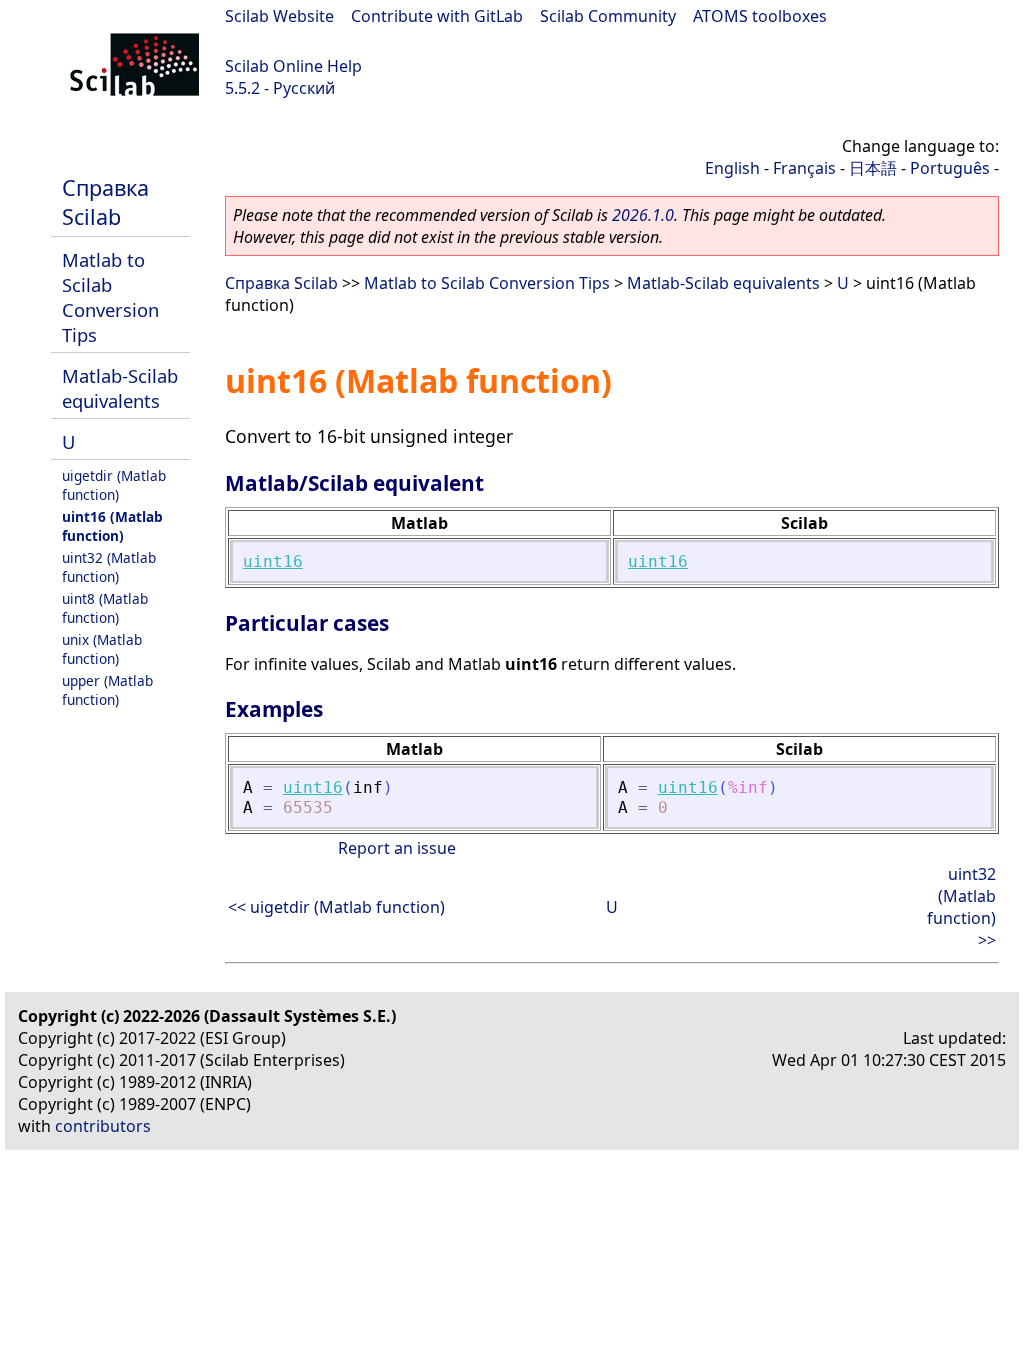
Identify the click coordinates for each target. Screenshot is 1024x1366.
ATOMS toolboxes (760, 16)
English (732, 168)
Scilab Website (279, 16)
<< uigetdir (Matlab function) (336, 907)
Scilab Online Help (293, 66)
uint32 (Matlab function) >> (961, 907)
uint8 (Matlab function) (105, 608)
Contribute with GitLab (437, 16)
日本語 (873, 168)
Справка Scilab (105, 202)
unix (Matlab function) (102, 649)
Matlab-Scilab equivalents (120, 388)
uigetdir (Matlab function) (114, 485)
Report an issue (397, 848)
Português (950, 168)
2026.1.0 (643, 215)
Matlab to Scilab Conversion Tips (110, 297)
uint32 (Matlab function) (109, 567)
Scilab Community (608, 16)
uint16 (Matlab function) (112, 526)
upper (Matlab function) (107, 690)
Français (804, 168)
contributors (103, 1126)
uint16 (273, 561)
